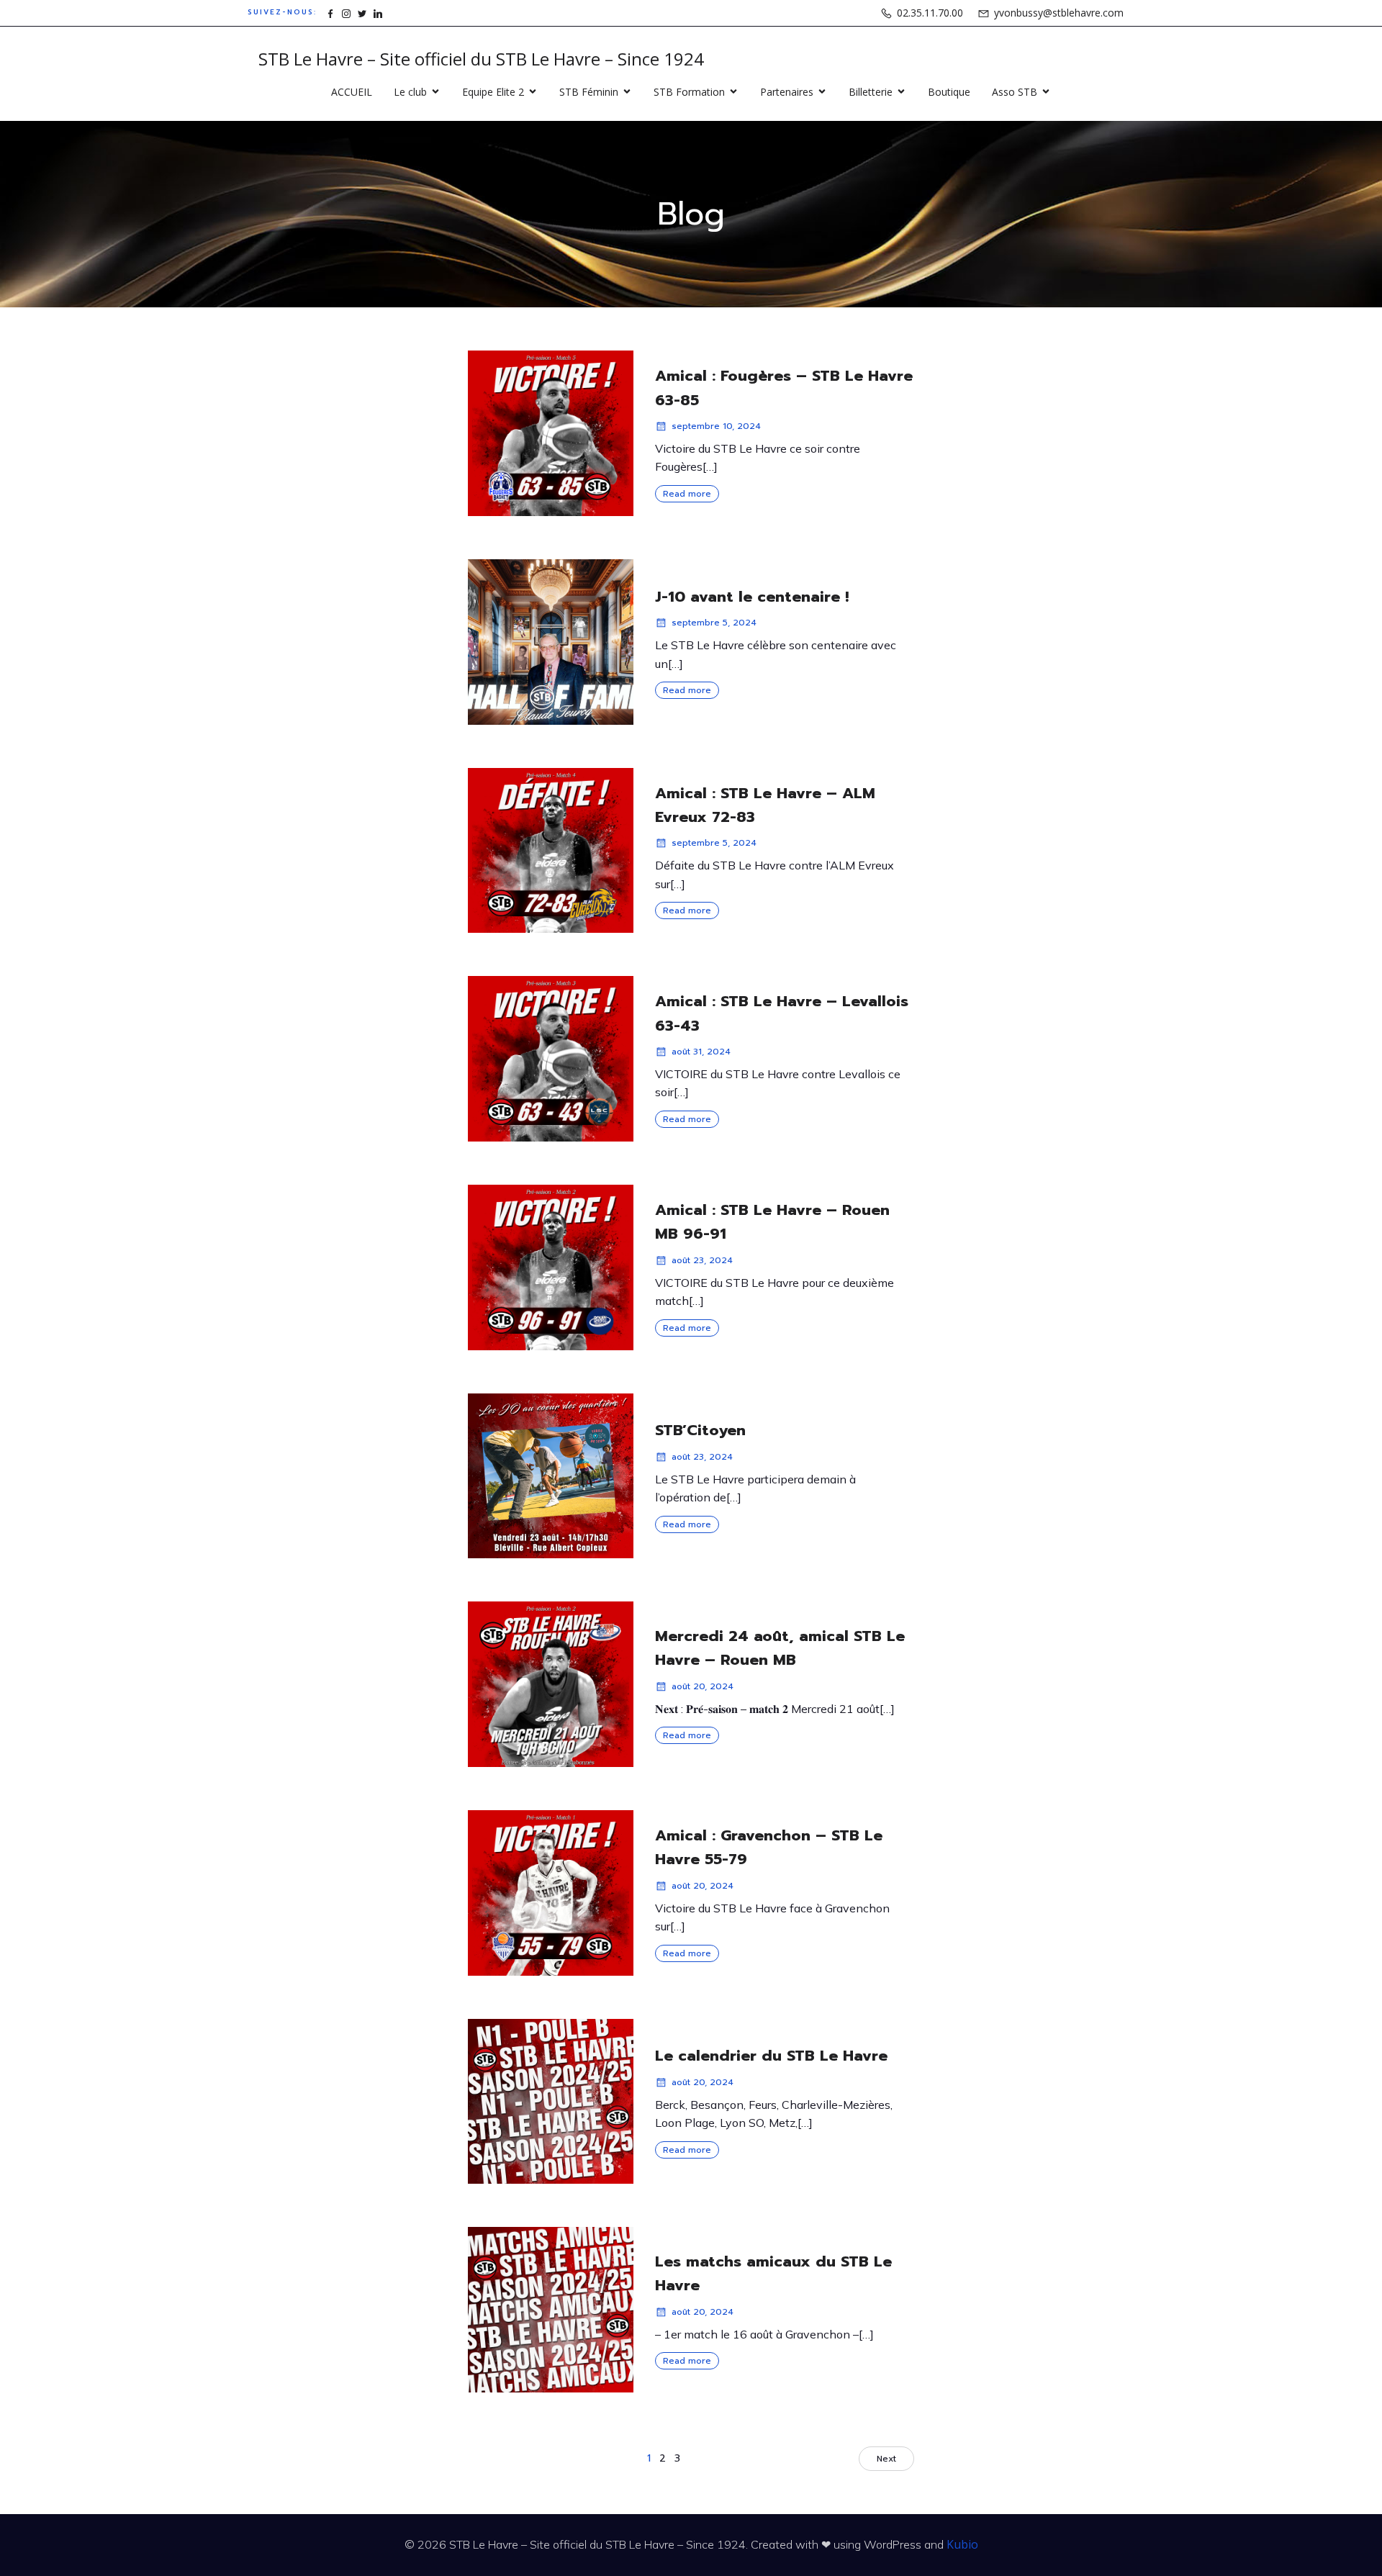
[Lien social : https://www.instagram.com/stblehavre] (346, 13)
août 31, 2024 (701, 1052)
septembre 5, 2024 (714, 623)
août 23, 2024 (702, 1260)
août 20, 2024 (703, 1686)
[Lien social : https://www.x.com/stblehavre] (362, 13)
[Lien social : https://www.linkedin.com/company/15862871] (378, 13)
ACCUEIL (352, 92)
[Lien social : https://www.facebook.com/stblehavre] (330, 13)
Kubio (962, 2544)
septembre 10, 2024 (716, 426)
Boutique (949, 92)
